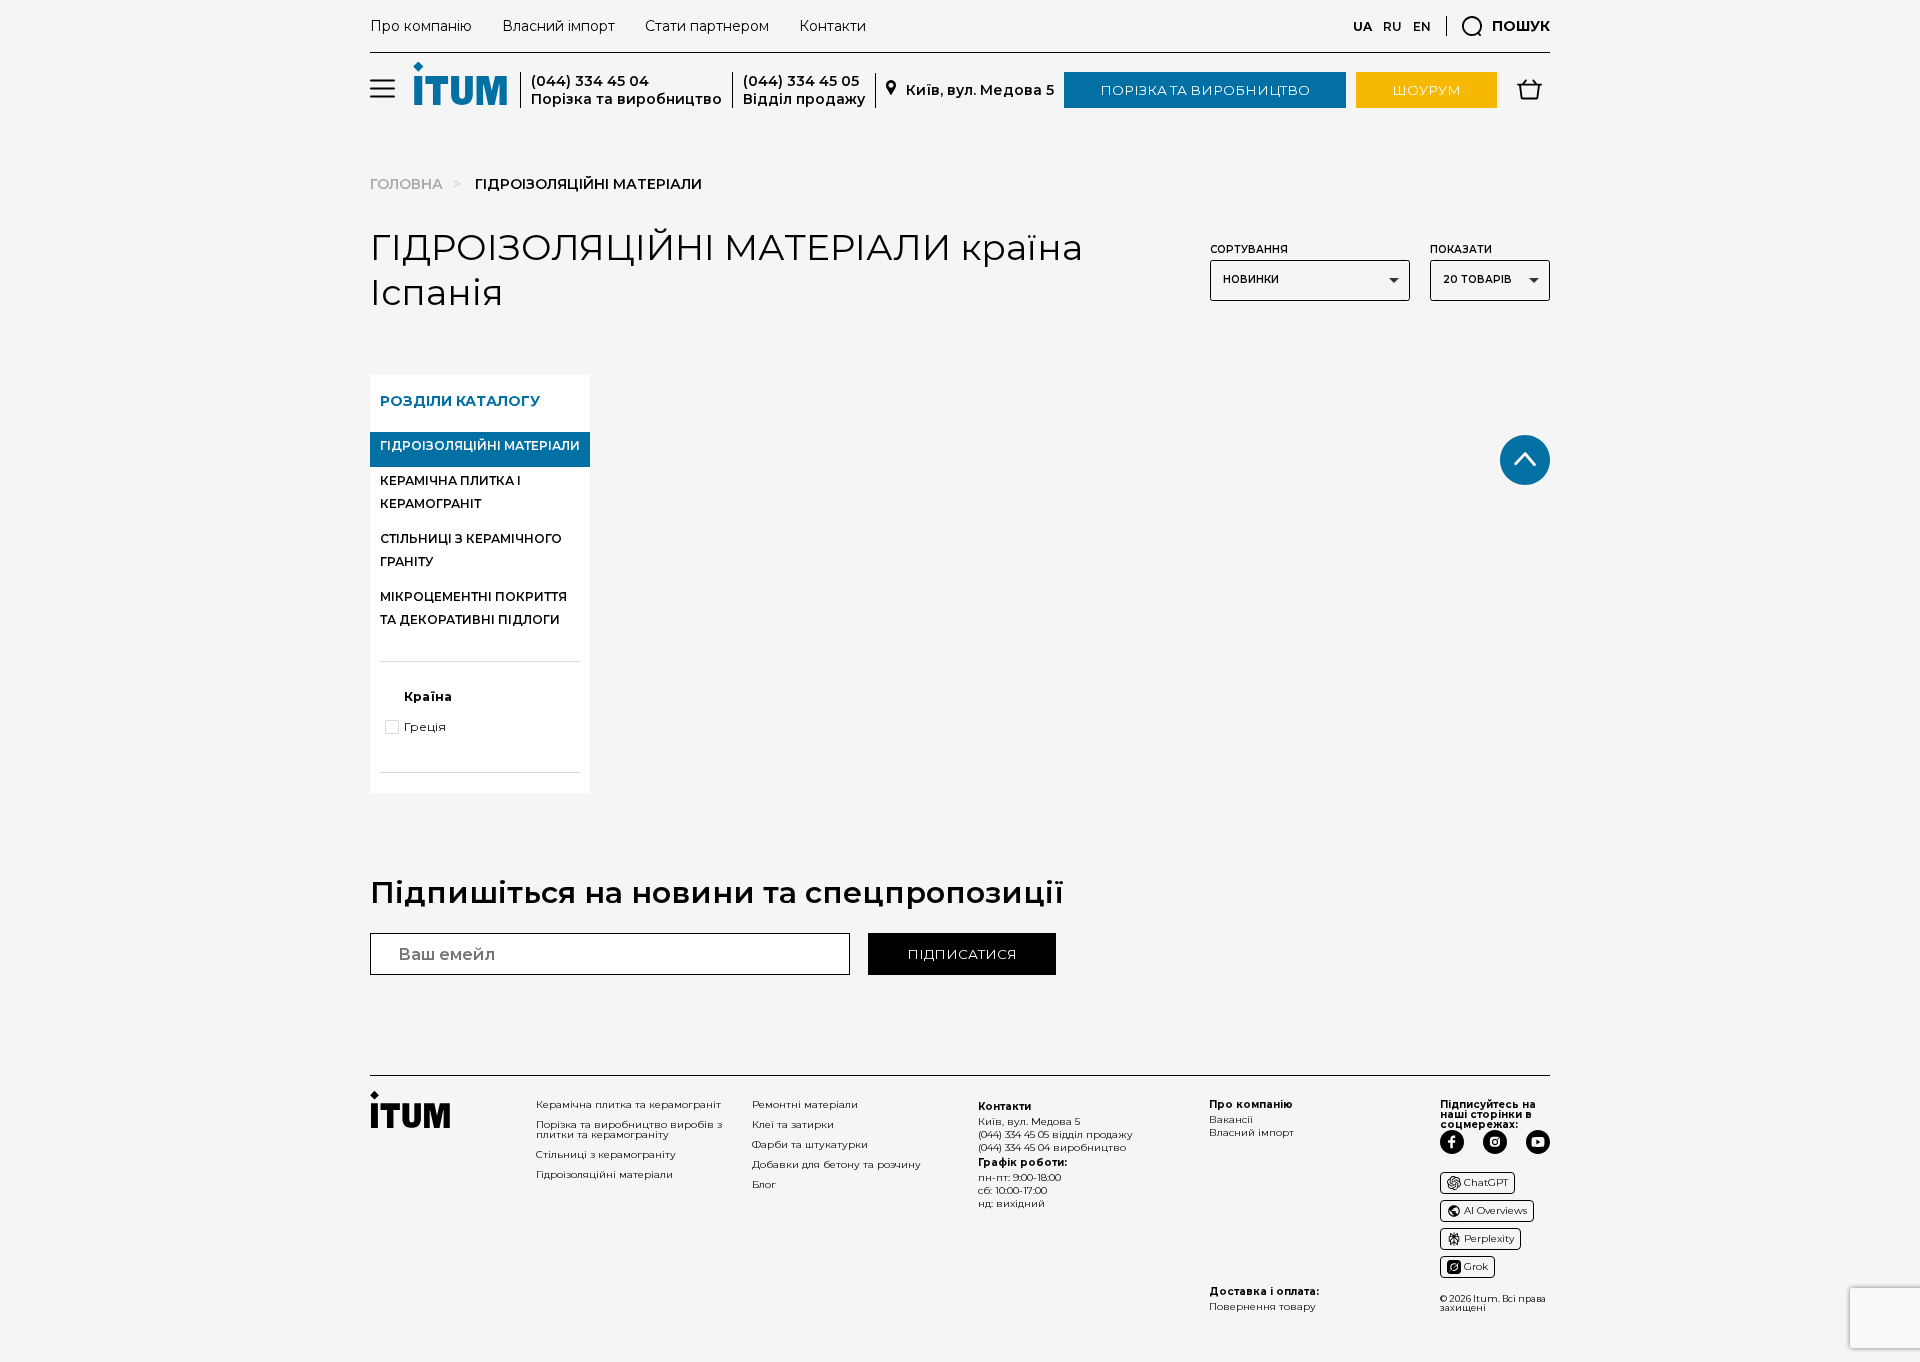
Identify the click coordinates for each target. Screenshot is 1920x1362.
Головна (406, 184)
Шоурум (1426, 90)
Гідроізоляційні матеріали (604, 1174)
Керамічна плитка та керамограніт (628, 1104)
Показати (1461, 249)
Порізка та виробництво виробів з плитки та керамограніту (629, 1129)
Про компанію (421, 26)
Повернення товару (1262, 1306)
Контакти (832, 26)
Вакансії (1231, 1119)
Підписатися (962, 954)
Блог (764, 1184)
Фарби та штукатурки (810, 1144)
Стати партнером (707, 26)
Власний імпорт (558, 26)
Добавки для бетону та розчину (836, 1164)
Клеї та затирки (793, 1124)
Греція (425, 727)
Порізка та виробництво (1205, 90)
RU (1392, 26)
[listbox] (1310, 280)
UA (1362, 26)
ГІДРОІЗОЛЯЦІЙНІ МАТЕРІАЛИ (480, 445)
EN (1422, 26)
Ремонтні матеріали (805, 1104)
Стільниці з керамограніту (606, 1154)
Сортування (1249, 249)
